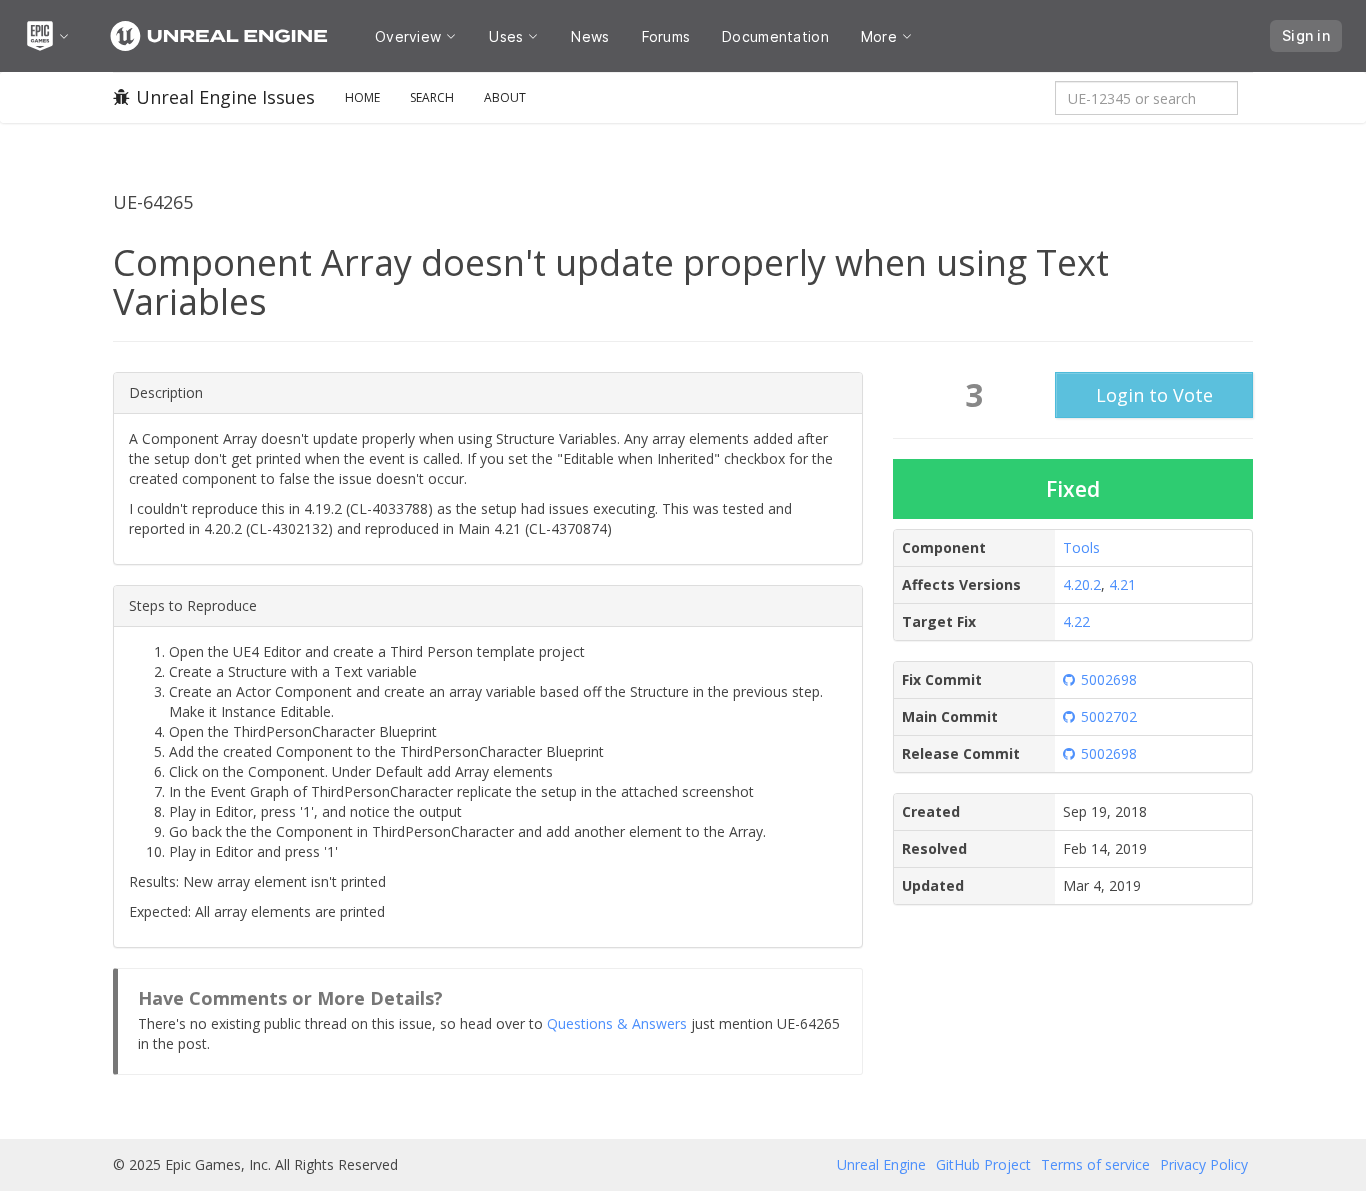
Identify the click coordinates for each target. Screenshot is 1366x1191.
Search (432, 97)
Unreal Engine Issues (225, 97)
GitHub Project (983, 1164)
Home (362, 97)
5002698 (1109, 679)
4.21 (1122, 584)
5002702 (1109, 716)
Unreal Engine (881, 1164)
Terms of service (1095, 1164)
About (505, 97)
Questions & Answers (617, 1023)
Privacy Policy (1204, 1164)
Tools (1081, 547)
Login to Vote (1154, 395)
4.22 (1076, 621)
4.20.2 (1082, 584)
